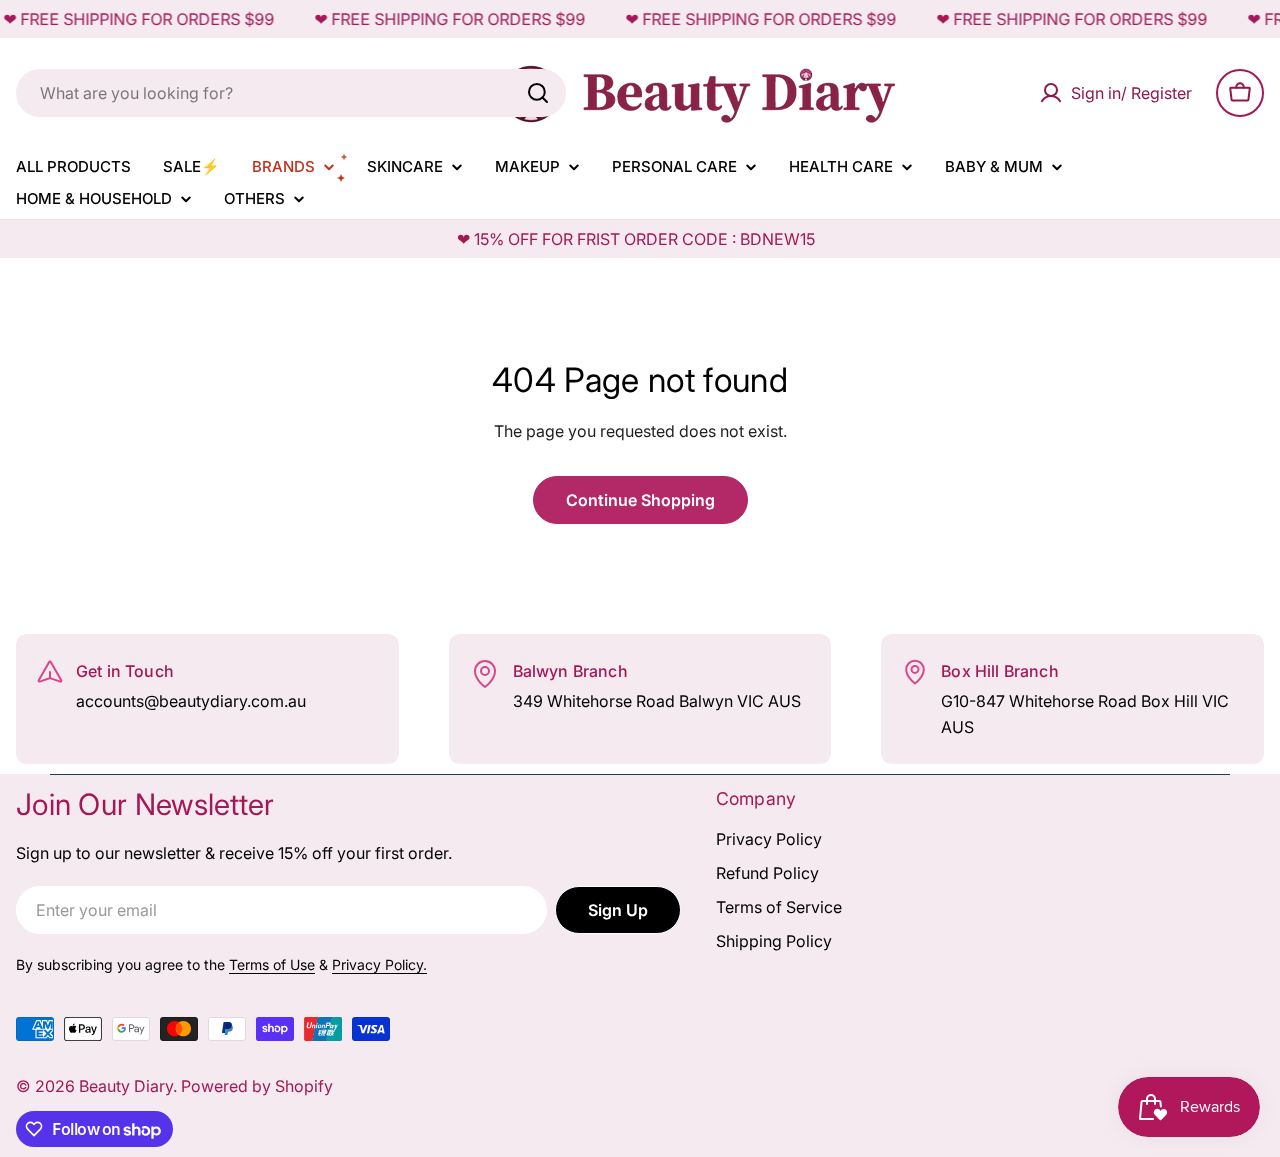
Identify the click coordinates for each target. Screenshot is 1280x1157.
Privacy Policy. (379, 964)
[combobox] (291, 93)
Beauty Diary (126, 1086)
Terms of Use (272, 964)
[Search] (538, 93)
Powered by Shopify (257, 1086)
